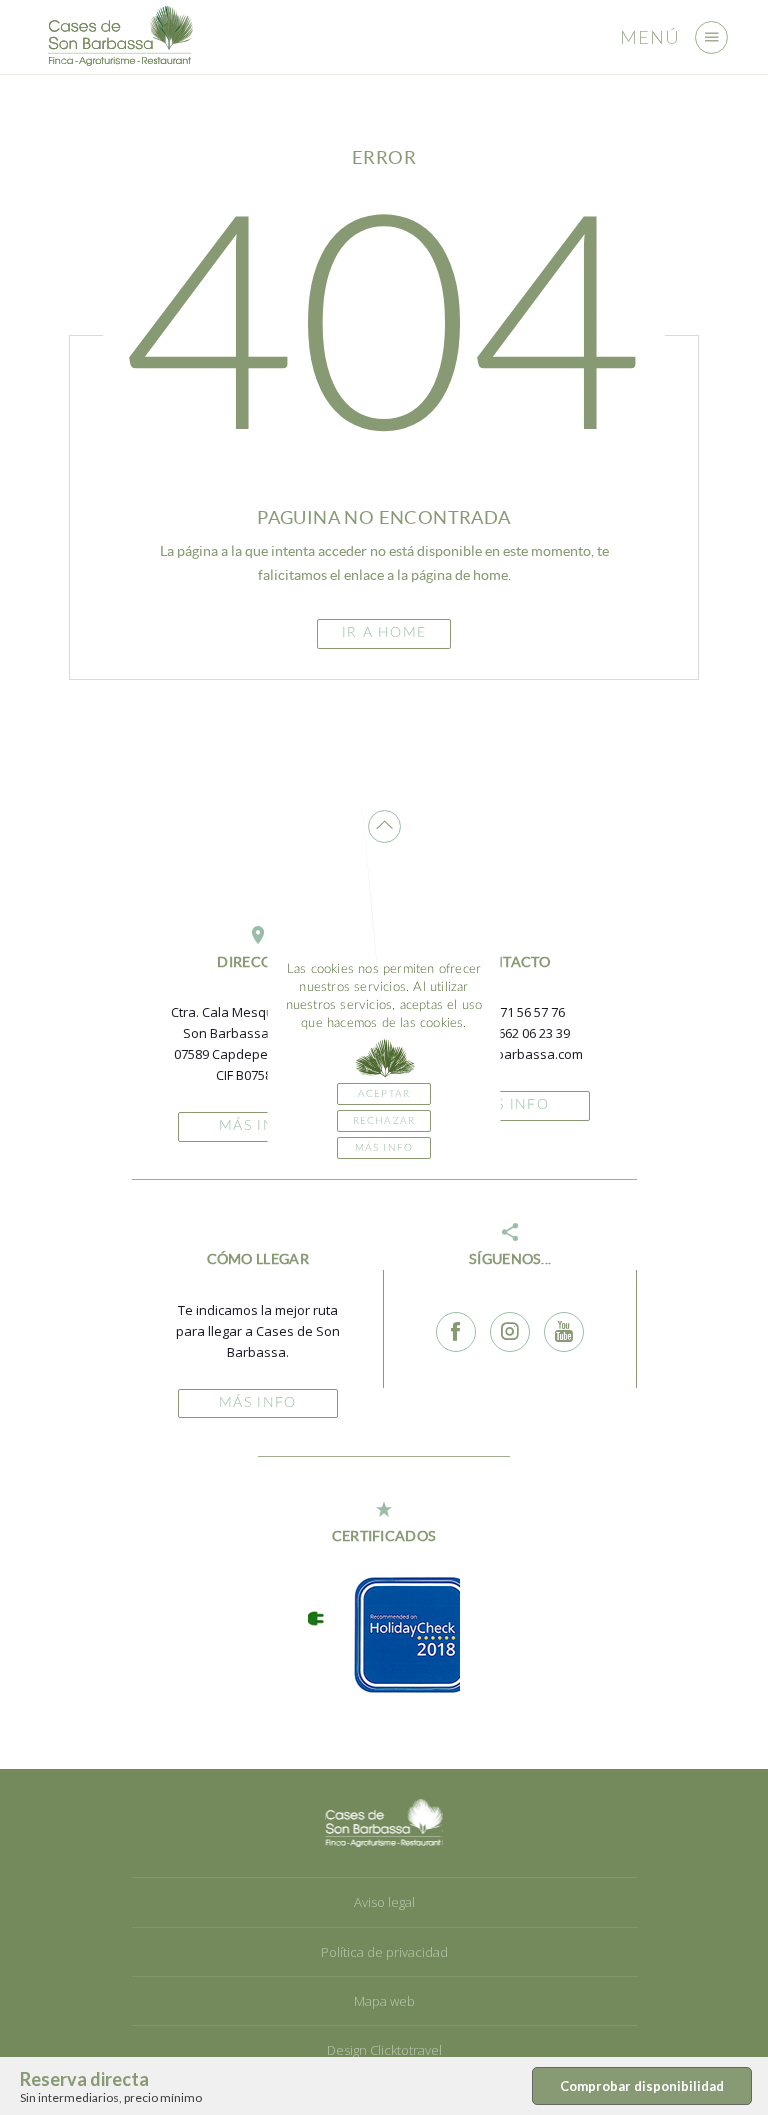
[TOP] (384, 826)
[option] (396, 1635)
